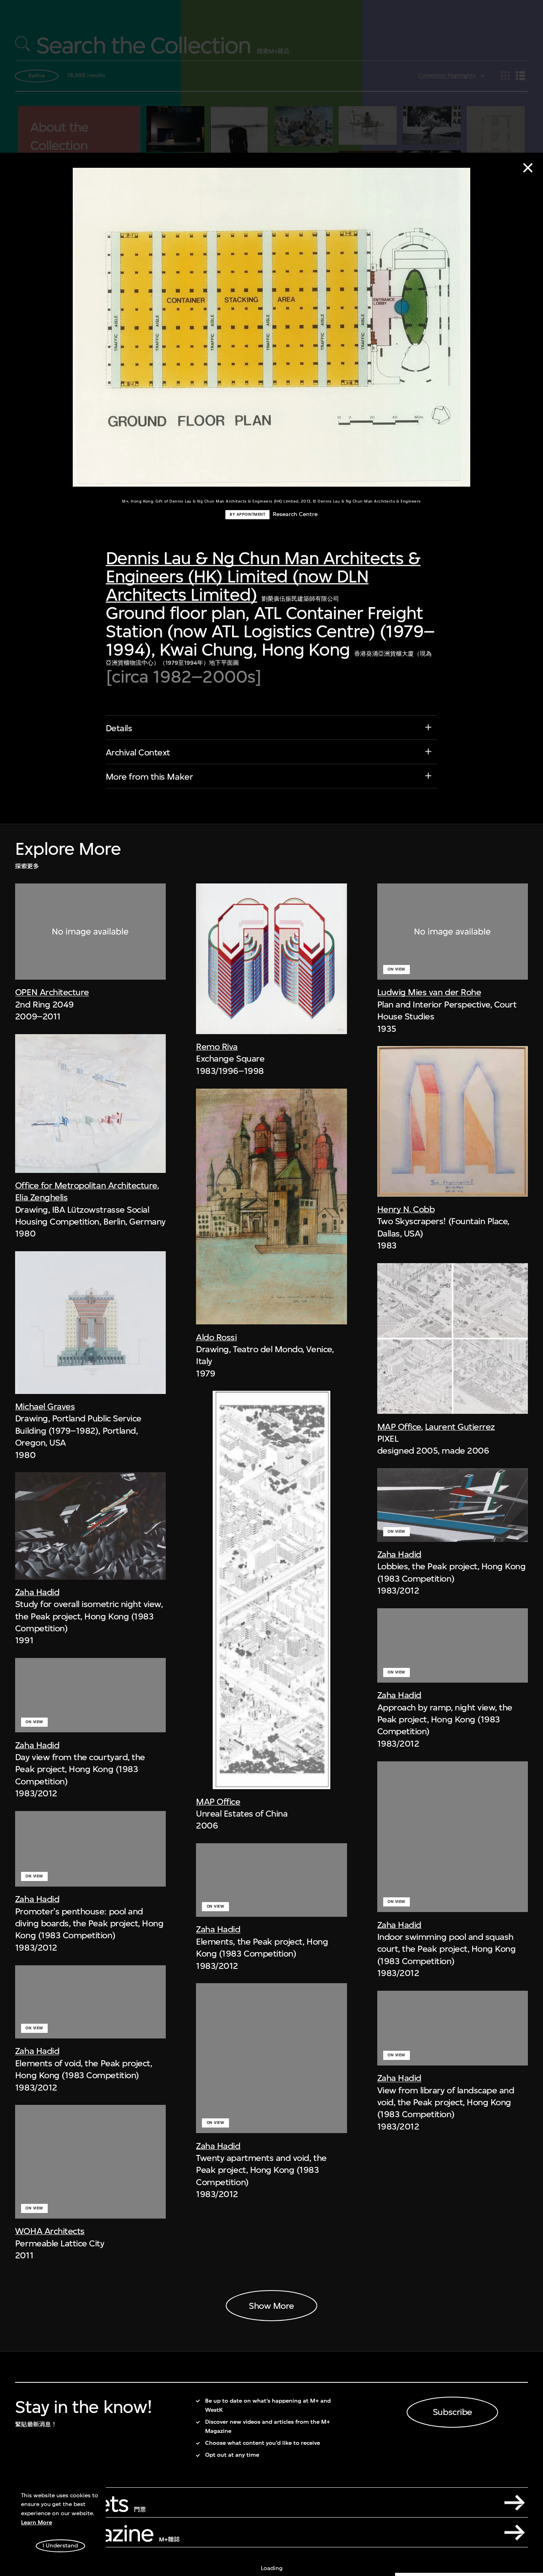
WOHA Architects (50, 2231)
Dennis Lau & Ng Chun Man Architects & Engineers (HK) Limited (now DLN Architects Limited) (263, 576)
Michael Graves (45, 1406)
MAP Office (218, 1801)
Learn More (37, 2523)
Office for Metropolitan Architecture (86, 1185)
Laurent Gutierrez (460, 1427)
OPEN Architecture (52, 992)
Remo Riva (217, 1046)
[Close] (528, 168)
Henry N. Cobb (406, 1209)
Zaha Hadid (37, 1592)
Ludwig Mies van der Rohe (429, 992)
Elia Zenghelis (41, 1197)
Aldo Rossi (216, 1337)
